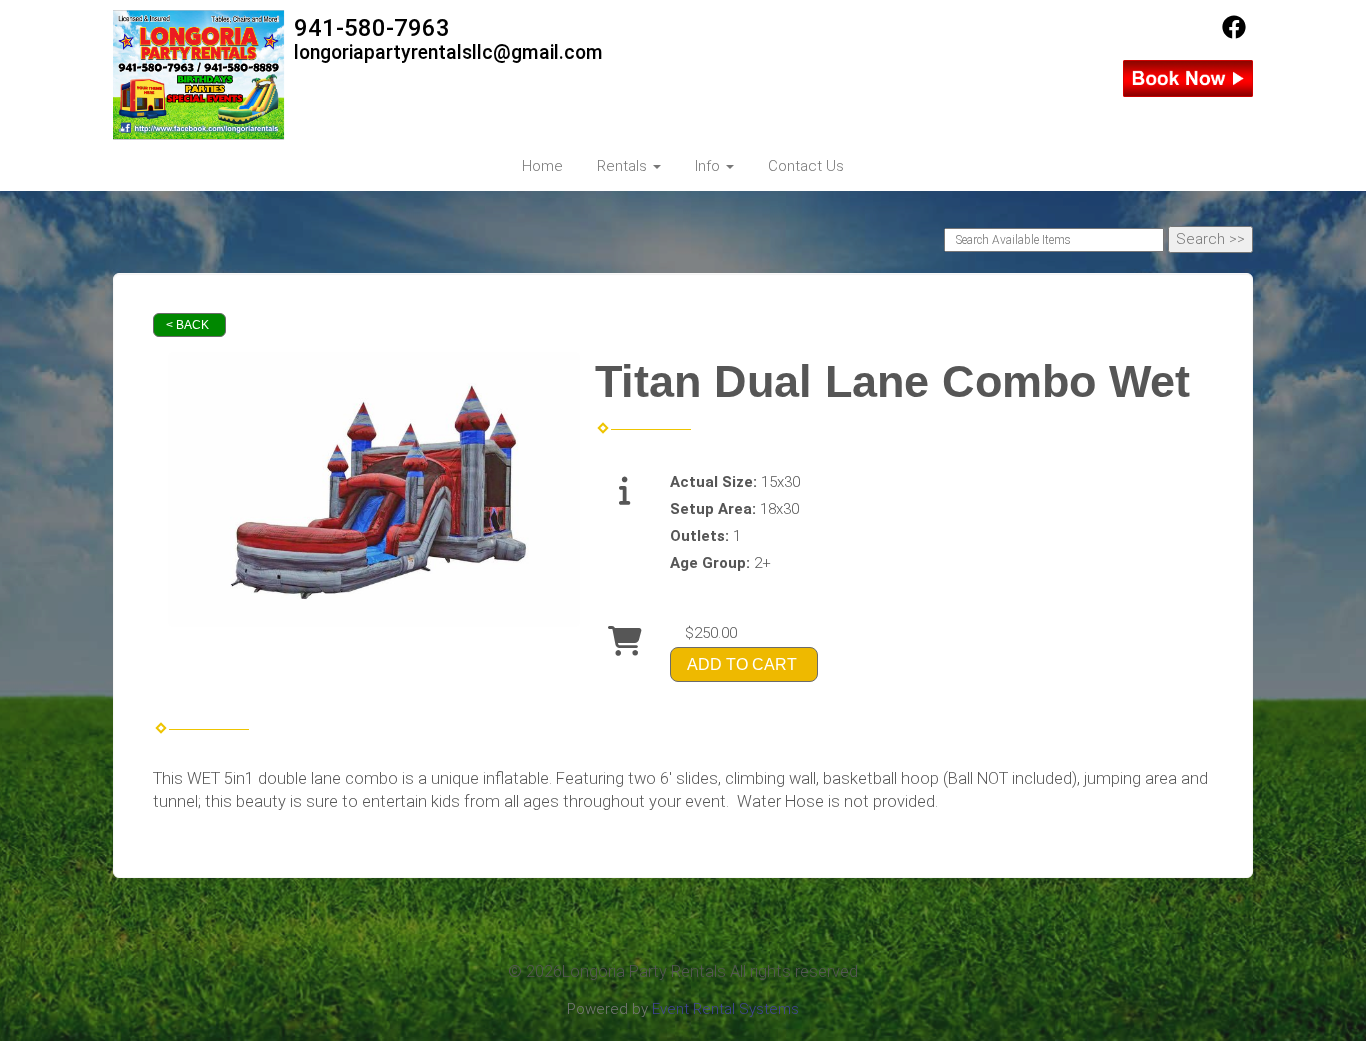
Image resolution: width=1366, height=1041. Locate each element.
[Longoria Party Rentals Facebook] (1234, 34)
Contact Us (806, 166)
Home (542, 166)
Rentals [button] (624, 166)
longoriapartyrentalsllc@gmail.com (448, 52)
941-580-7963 (372, 28)
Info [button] (709, 166)
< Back (187, 325)
